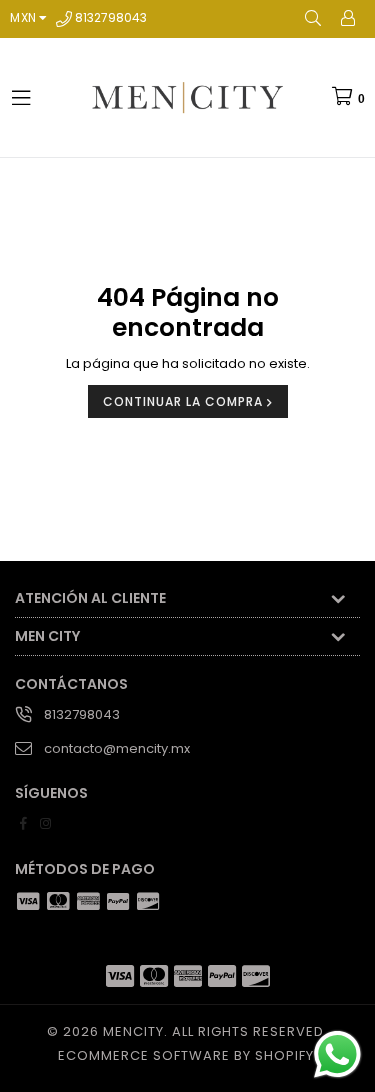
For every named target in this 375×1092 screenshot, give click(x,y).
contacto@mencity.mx (117, 748)
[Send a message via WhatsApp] (337, 1054)
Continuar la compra (185, 401)
